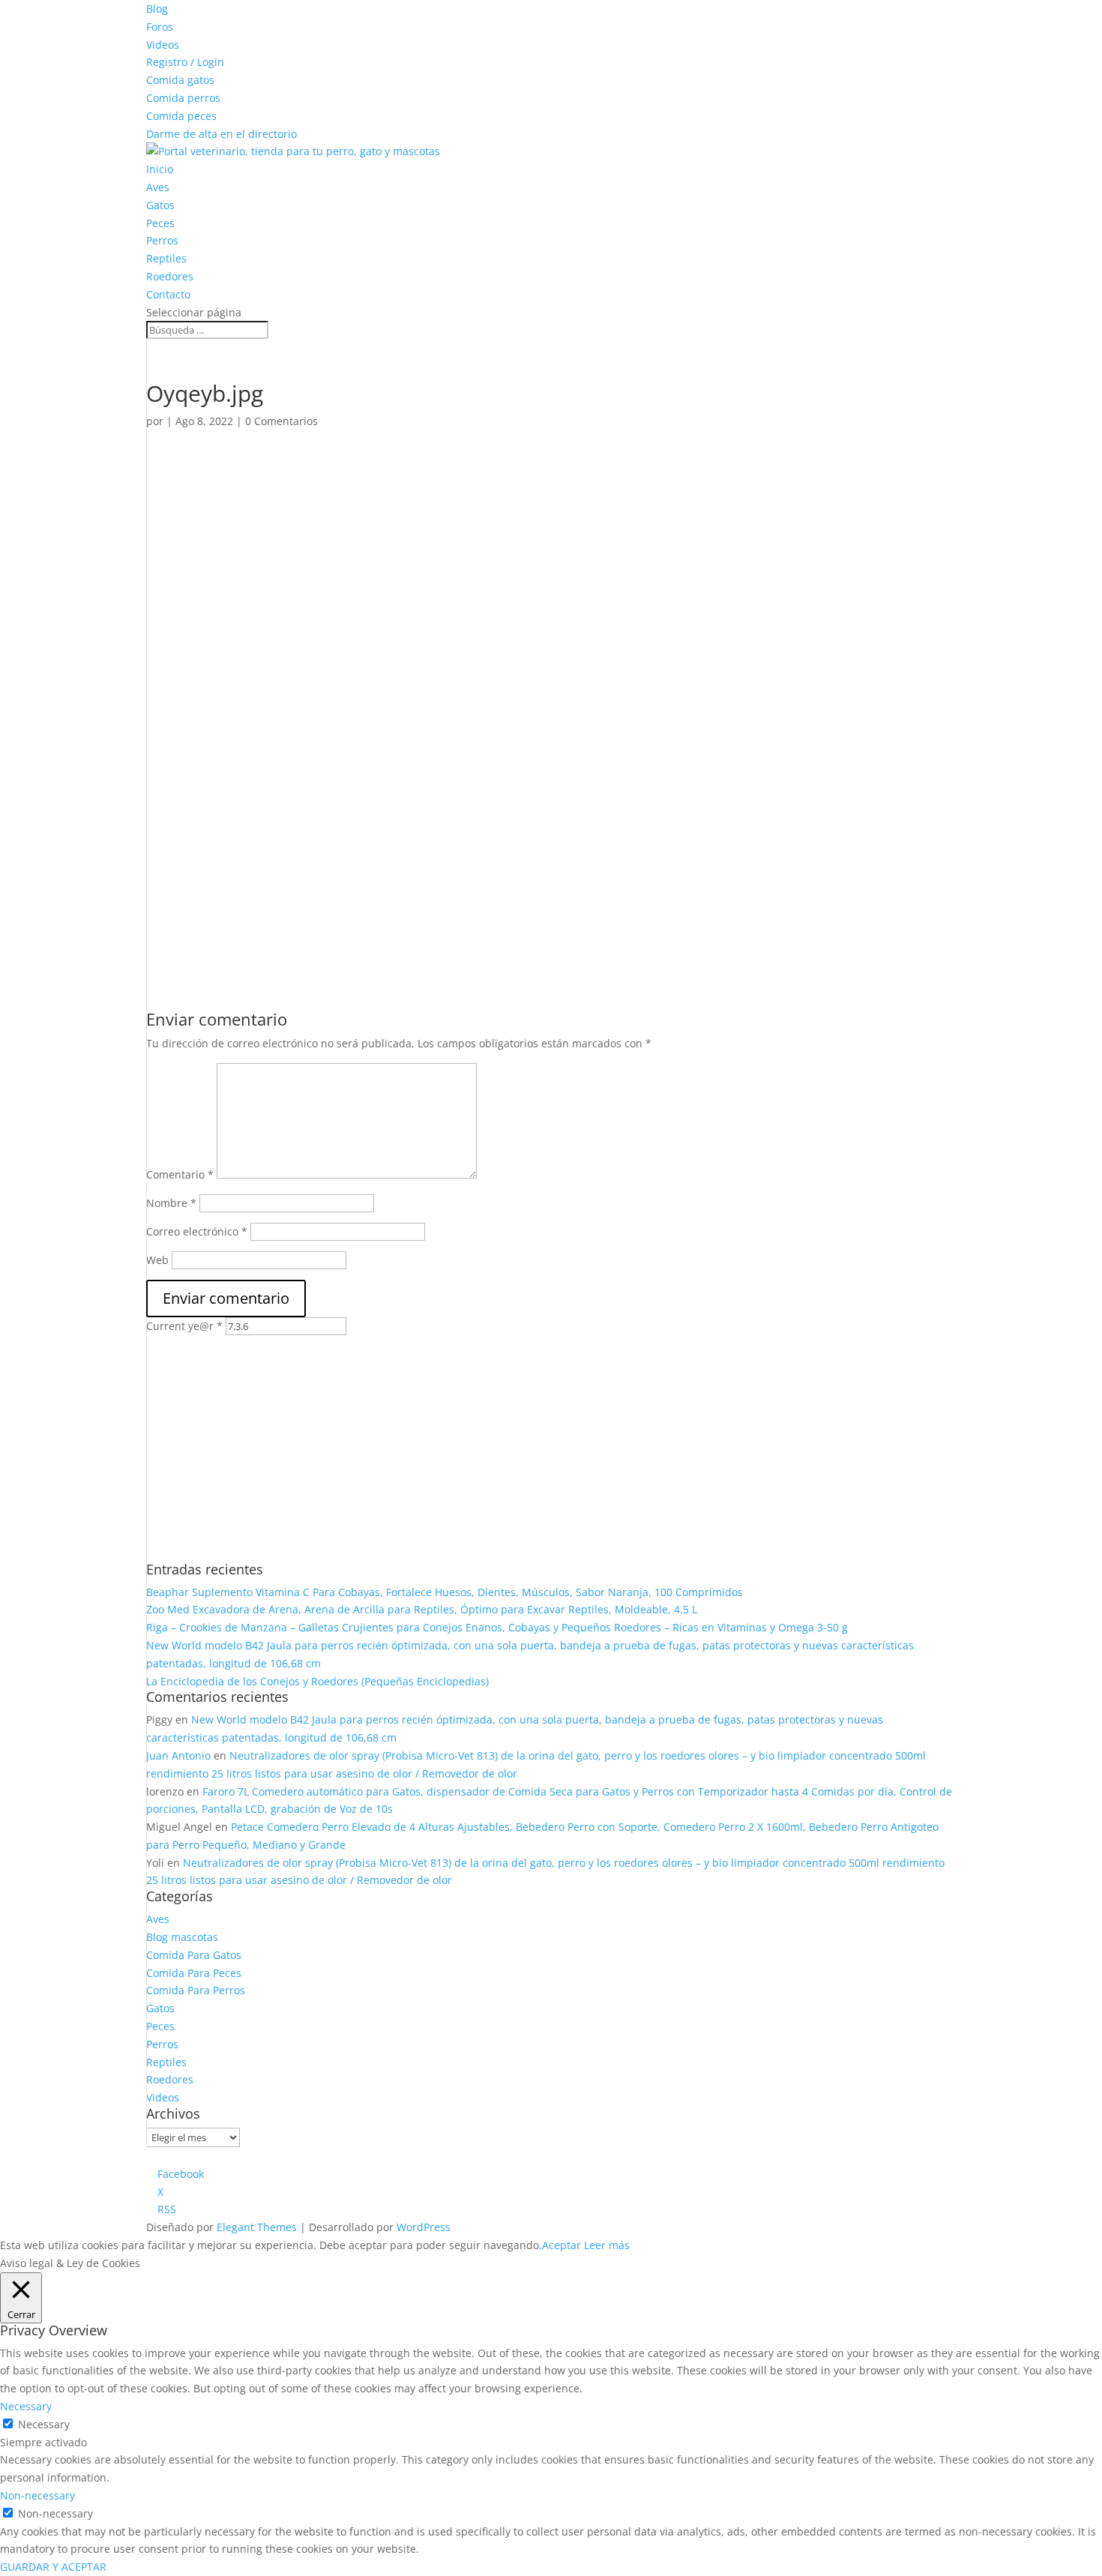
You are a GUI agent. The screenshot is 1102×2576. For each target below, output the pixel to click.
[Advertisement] (467, 553)
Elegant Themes (257, 2227)
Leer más (607, 2245)
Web (157, 1260)
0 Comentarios (281, 421)
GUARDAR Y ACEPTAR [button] (53, 2567)
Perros (162, 240)
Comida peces (181, 116)
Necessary (44, 2424)
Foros (160, 27)
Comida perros (183, 98)
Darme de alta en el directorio (222, 134)
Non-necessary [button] (37, 2495)
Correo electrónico (197, 1231)
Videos (163, 45)
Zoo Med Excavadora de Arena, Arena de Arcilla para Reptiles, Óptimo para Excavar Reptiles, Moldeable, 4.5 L (422, 1609)
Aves (158, 187)
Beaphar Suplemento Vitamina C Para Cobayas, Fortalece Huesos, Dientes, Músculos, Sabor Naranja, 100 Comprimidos (445, 1592)
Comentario (180, 1174)
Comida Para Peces (194, 1973)
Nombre (171, 1203)
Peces (160, 223)
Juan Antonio (178, 1755)
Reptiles (166, 258)
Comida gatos (180, 80)
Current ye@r (184, 1326)
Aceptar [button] (561, 2245)
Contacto (168, 294)
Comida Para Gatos (194, 1955)
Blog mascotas (182, 1937)
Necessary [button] (26, 2406)
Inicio (160, 169)
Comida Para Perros (196, 1990)
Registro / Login (185, 62)
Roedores (170, 276)
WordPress (424, 2227)
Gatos (160, 205)
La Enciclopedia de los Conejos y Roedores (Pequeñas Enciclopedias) (317, 1681)
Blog (157, 9)
